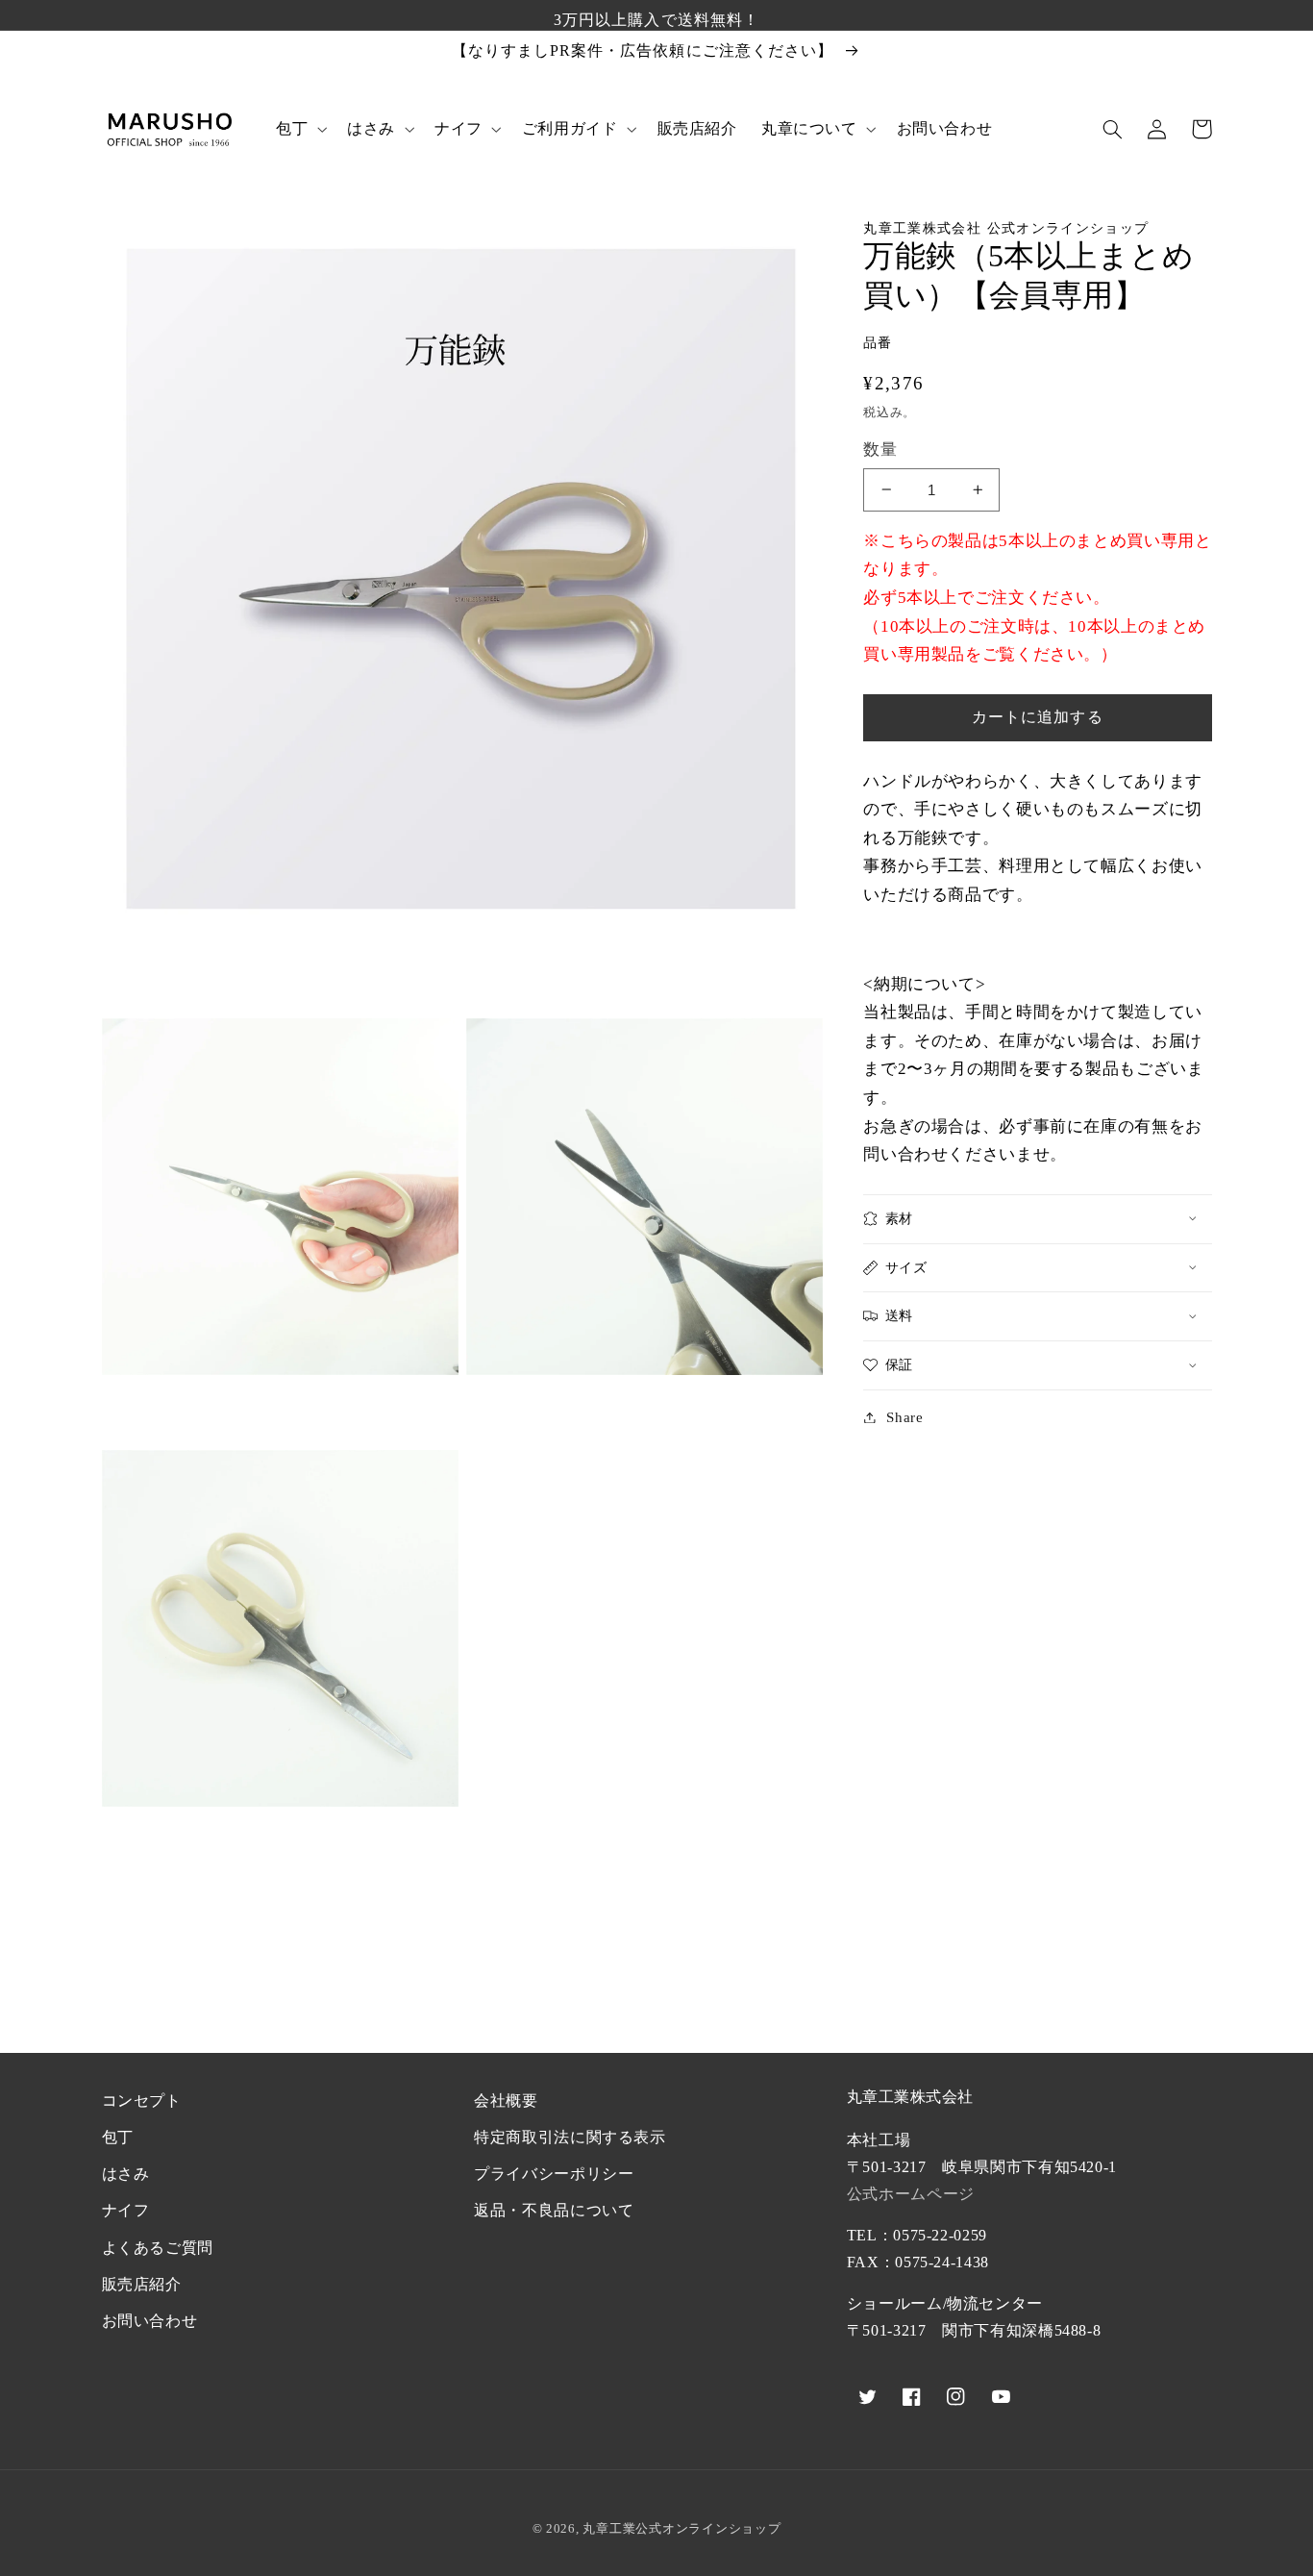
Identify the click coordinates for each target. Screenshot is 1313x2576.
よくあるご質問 (158, 2248)
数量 (880, 450)
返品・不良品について (554, 2210)
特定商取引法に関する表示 (570, 2137)
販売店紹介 (142, 2284)
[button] (299, 129)
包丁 (118, 2137)
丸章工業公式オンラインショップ (681, 2528)
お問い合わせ (150, 2321)
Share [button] (904, 1416)
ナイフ (126, 2210)
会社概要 (506, 2101)
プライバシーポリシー (554, 2174)
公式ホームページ (911, 2194)
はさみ (126, 2174)
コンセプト (142, 2101)
